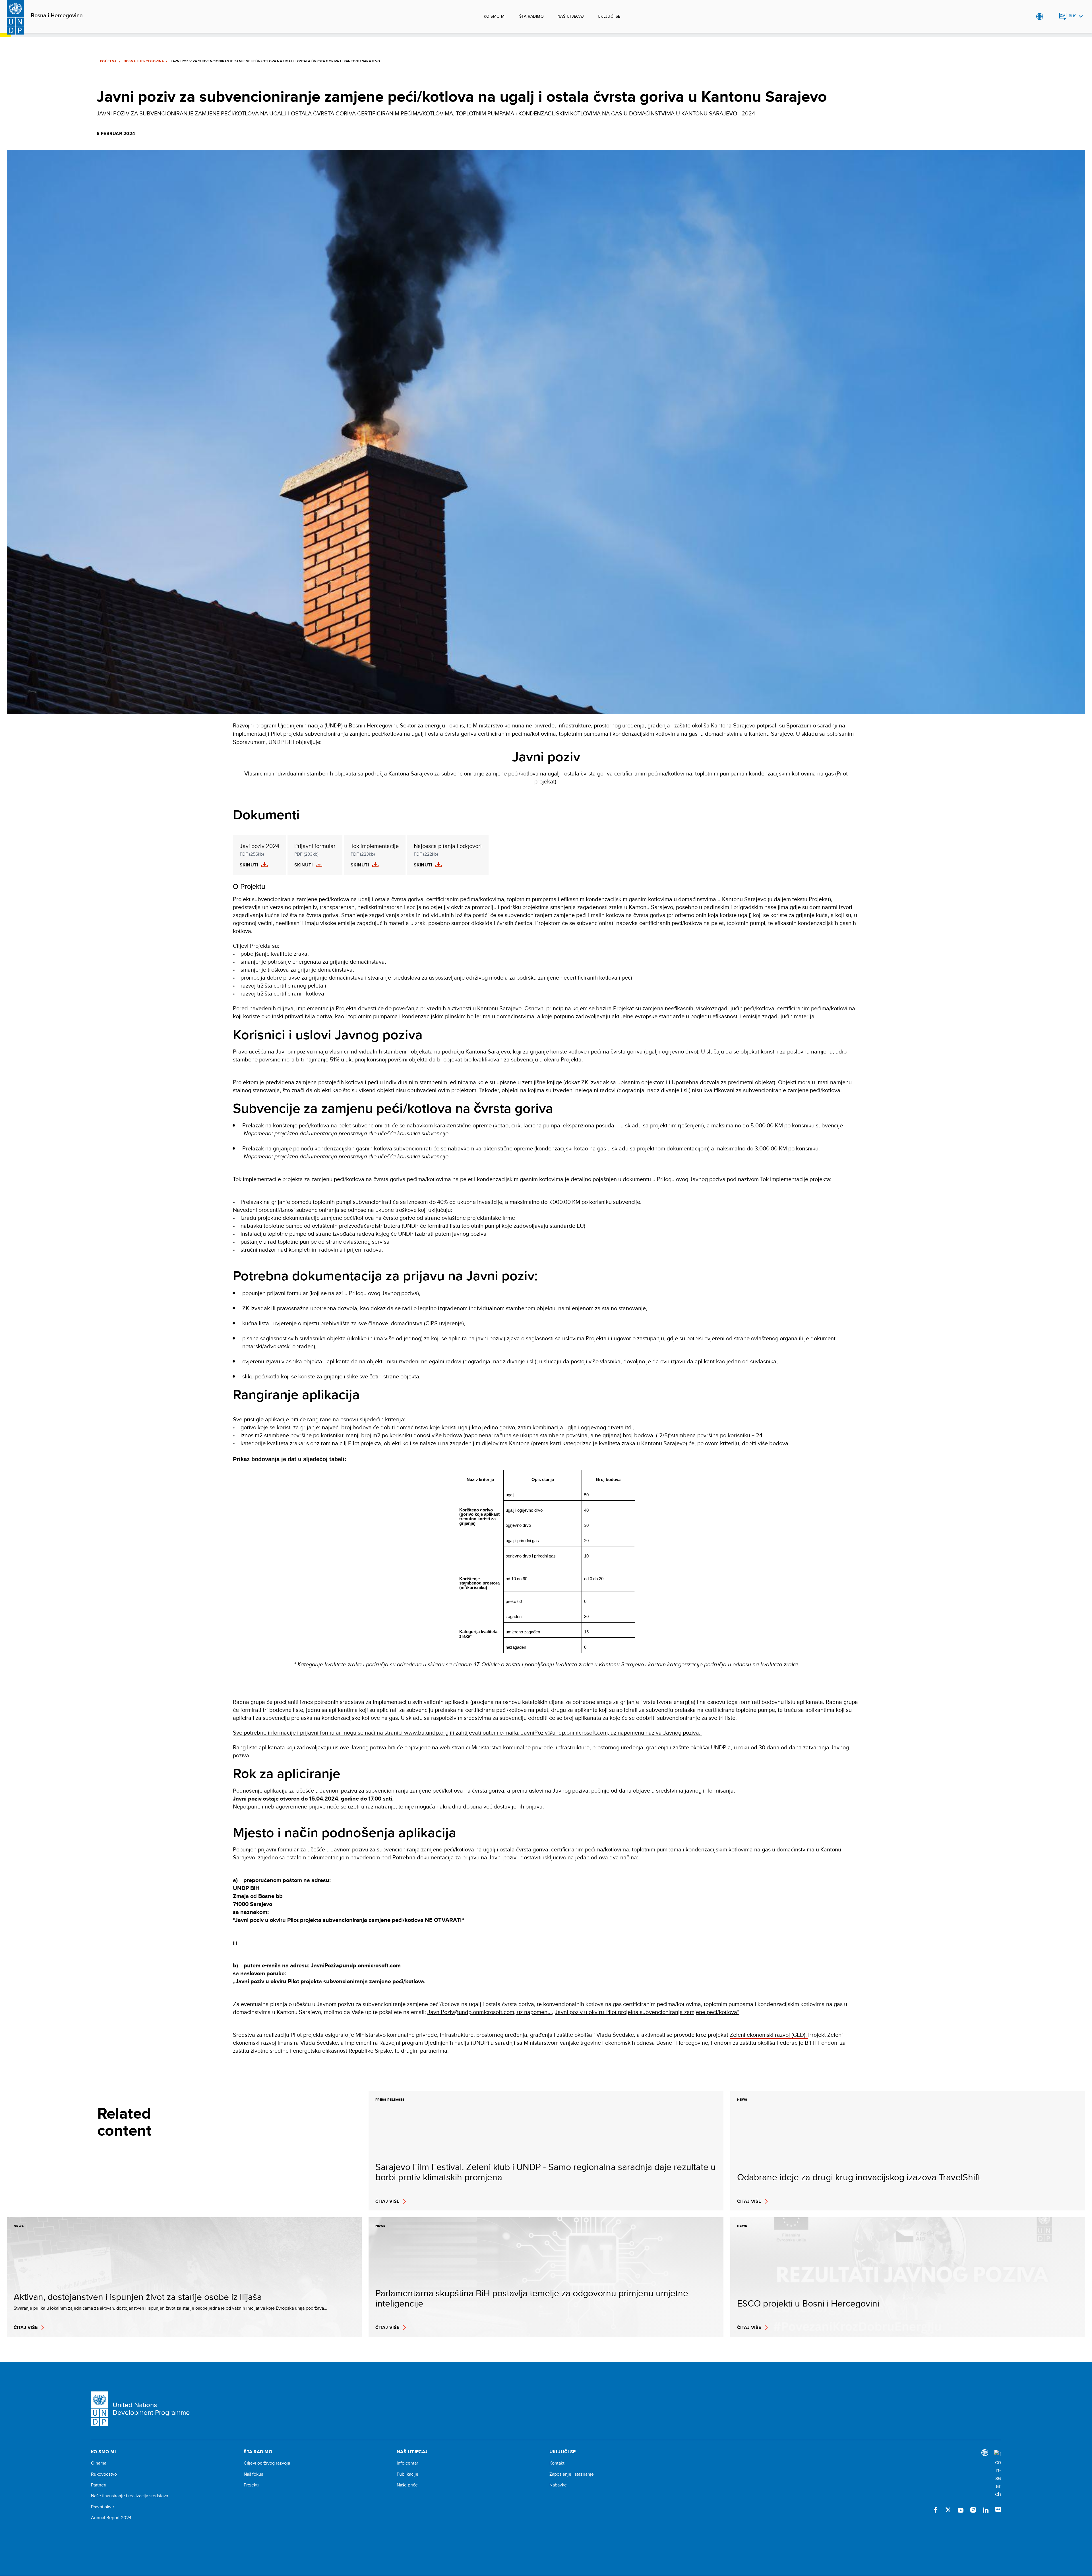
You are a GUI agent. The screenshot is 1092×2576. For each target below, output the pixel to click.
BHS (1073, 16)
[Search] (998, 2474)
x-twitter (948, 2510)
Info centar (407, 2463)
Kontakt (557, 2463)
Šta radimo (531, 16)
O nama (99, 2463)
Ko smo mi (495, 16)
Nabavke (558, 2485)
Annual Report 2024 (111, 2518)
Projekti (251, 2485)
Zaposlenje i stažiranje (572, 2474)
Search (1051, 16)
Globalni (1040, 16)
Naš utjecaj (571, 16)
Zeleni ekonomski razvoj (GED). (769, 2035)
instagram (973, 2510)
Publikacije (408, 2474)
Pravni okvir (103, 2507)
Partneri (99, 2485)
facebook (936, 2510)
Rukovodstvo (104, 2474)
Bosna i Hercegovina (57, 16)
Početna (108, 61)
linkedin (986, 2510)
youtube (961, 2510)
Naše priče (407, 2485)
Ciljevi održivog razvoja (267, 2463)
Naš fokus (253, 2474)
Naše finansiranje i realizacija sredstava (130, 2496)
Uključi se (609, 16)
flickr (998, 2510)
